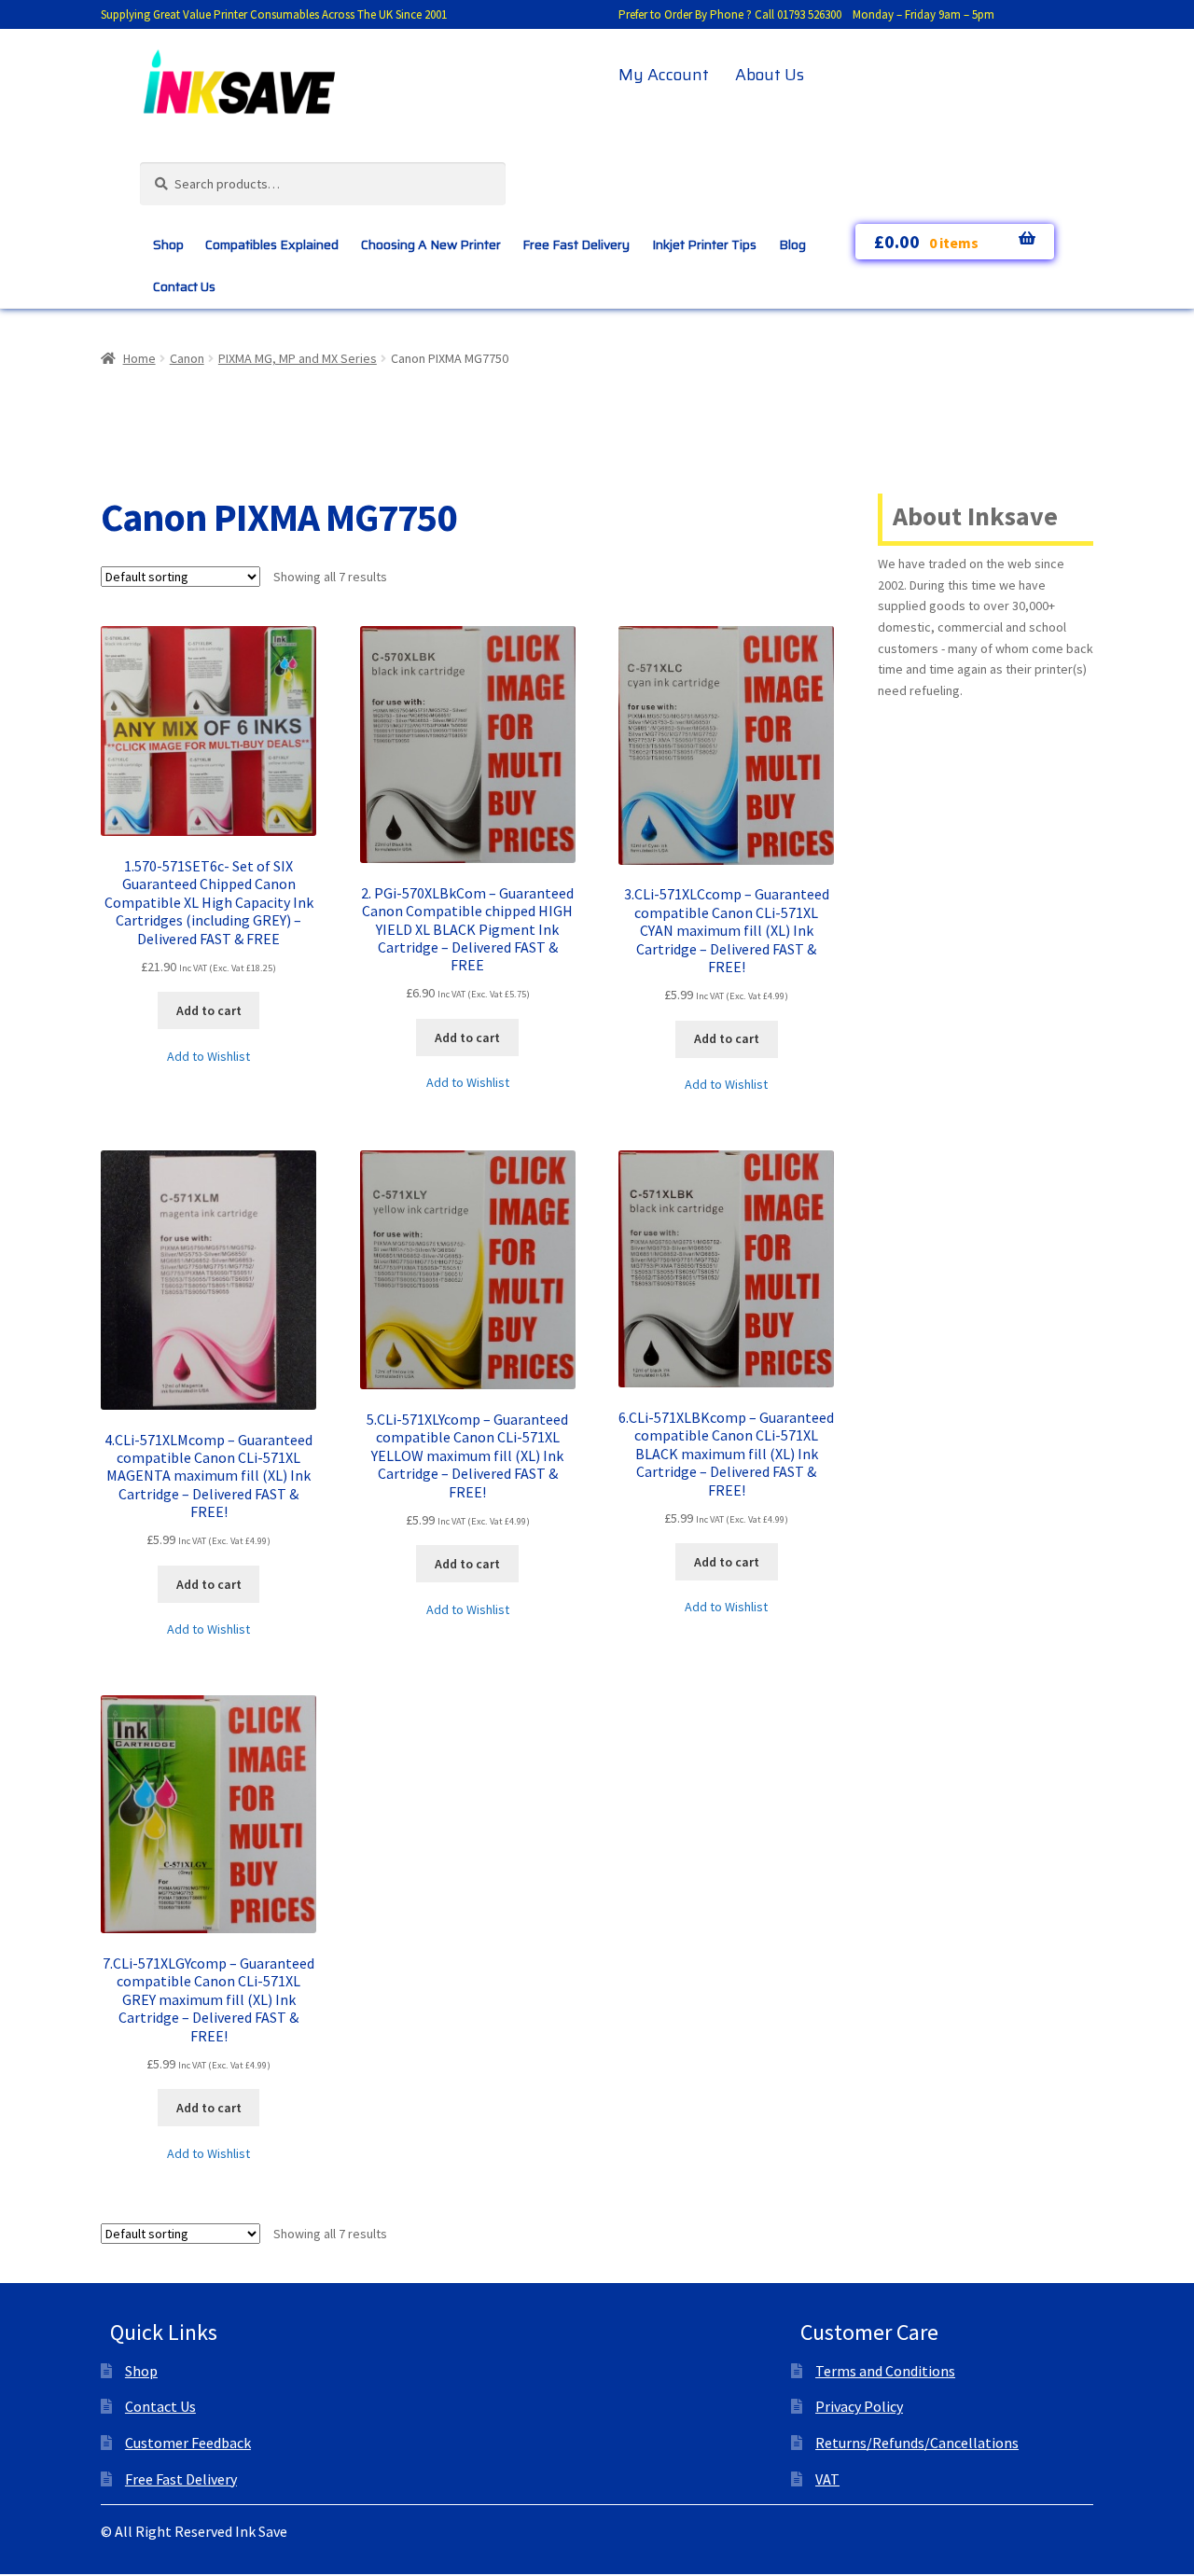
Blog (792, 244)
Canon (187, 358)
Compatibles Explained (272, 244)
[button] (208, 1057)
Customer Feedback (188, 2443)
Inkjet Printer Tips (704, 244)
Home (139, 358)
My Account (664, 75)
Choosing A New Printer (431, 244)
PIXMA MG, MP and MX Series (298, 358)
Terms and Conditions (885, 2371)
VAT (827, 2479)
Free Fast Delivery (576, 244)
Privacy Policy (859, 2406)
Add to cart (209, 1010)
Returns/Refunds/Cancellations (917, 2443)
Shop (168, 244)
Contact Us (184, 286)
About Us (770, 75)
